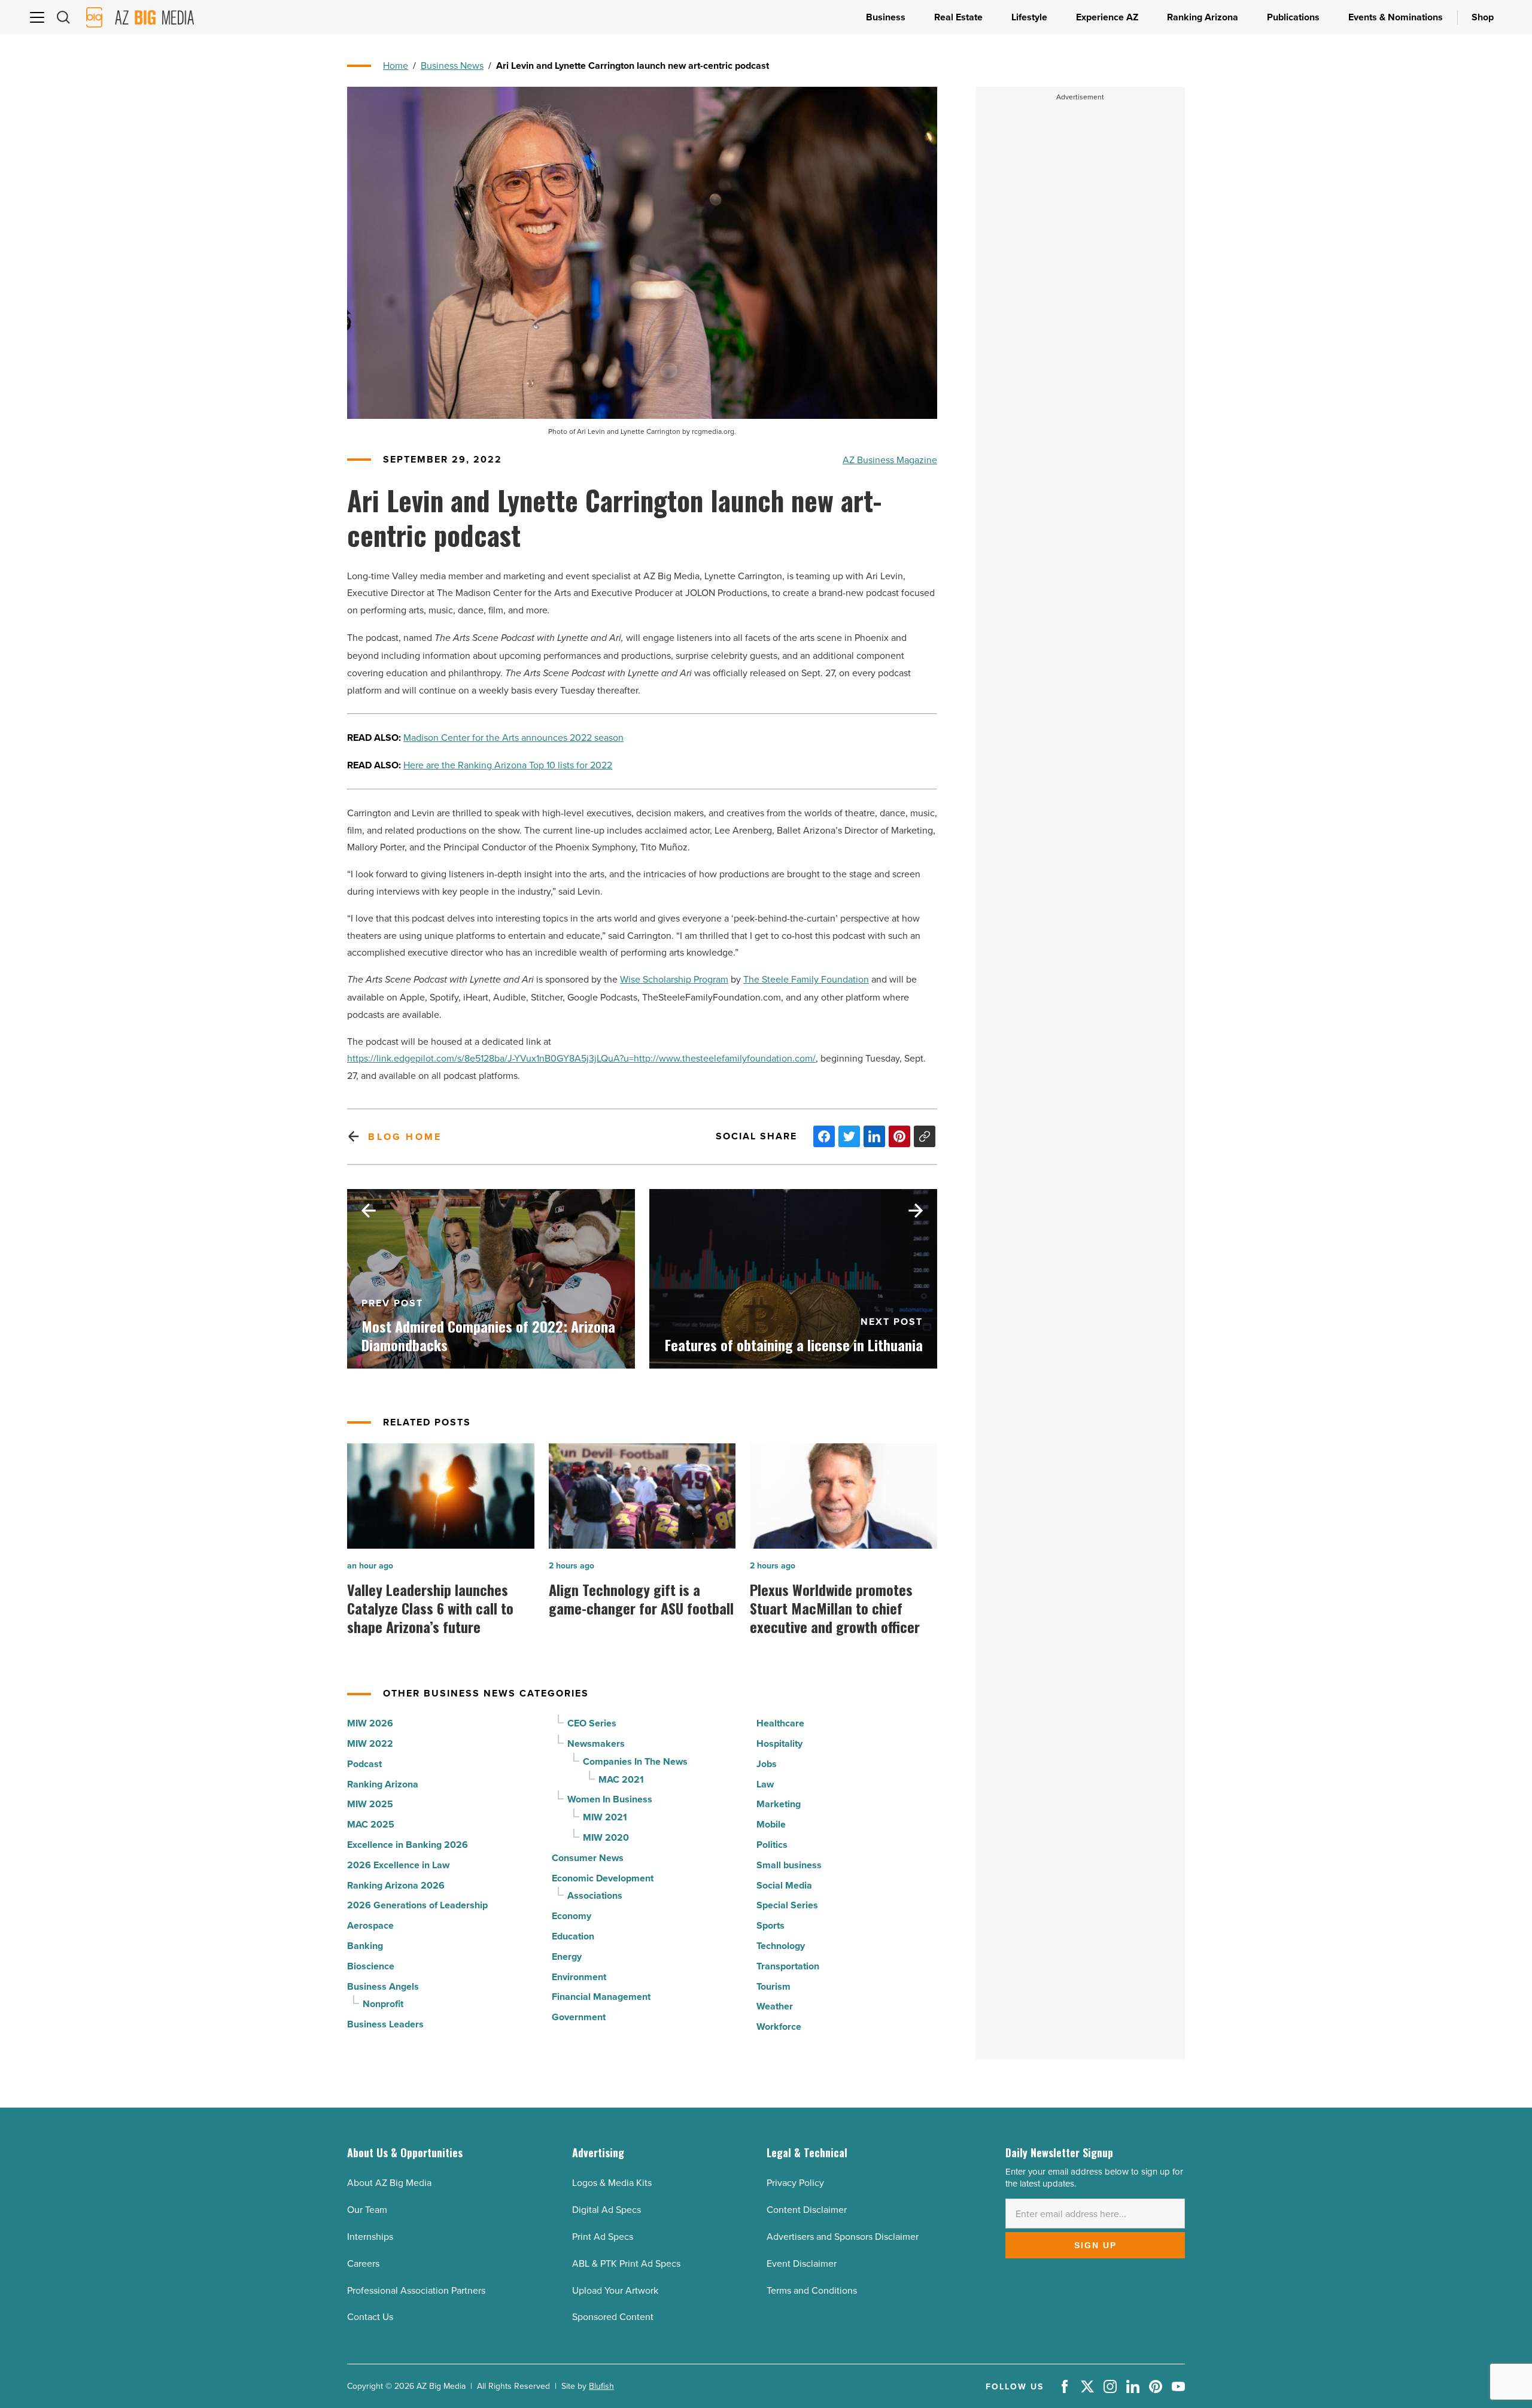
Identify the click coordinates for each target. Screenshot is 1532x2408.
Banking (365, 1946)
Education (573, 1936)
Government (579, 2017)
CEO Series (592, 1723)
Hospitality (779, 1743)
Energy (567, 1956)
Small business (789, 1865)
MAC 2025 (371, 1824)
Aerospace (370, 1925)
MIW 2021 (605, 1817)
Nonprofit (383, 2004)
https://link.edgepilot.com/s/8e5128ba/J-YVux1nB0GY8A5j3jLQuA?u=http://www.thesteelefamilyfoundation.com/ (581, 1058)
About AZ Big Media (389, 2182)
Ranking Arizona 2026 (396, 1885)
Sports (770, 1925)
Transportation (788, 1966)
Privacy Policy (795, 2182)
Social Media (784, 1885)
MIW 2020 (606, 1837)
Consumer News (588, 1858)
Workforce (779, 2027)
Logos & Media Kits (612, 2182)
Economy (572, 1916)
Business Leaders (385, 2024)
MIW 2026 (370, 1723)
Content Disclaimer (807, 2209)
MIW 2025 (370, 1804)
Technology (781, 1946)
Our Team (367, 2209)
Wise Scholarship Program (674, 979)
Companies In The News (635, 1761)
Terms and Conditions (812, 2290)
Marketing (779, 1804)
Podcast (364, 1764)
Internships (370, 2236)
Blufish (601, 2386)
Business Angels (383, 1986)
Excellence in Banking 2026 (408, 1845)
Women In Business (610, 1799)
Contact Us (370, 2316)
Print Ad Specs (603, 2236)
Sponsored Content (613, 2316)
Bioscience (371, 1966)
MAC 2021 (621, 1779)
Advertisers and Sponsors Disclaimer (843, 2236)
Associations (595, 1895)
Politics (772, 1845)
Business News (452, 65)
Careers (363, 2263)
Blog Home (405, 1137)
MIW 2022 (370, 1743)
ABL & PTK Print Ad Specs (626, 2263)
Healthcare (780, 1723)
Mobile (771, 1824)
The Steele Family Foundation (806, 979)
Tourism (773, 1986)
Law (765, 1784)
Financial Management (601, 1997)
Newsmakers (596, 1743)
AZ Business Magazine (890, 460)
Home (396, 65)
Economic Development (603, 1878)
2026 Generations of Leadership (417, 1905)
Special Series (787, 1905)
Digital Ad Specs (607, 2209)
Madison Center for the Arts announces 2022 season (513, 737)
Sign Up (1095, 2245)
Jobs (767, 1764)
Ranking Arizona (383, 1784)
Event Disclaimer (802, 2263)
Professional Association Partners (416, 2290)
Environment (579, 1977)
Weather (775, 2006)
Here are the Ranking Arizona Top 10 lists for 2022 (508, 765)
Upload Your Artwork (615, 2290)
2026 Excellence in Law (398, 1865)
